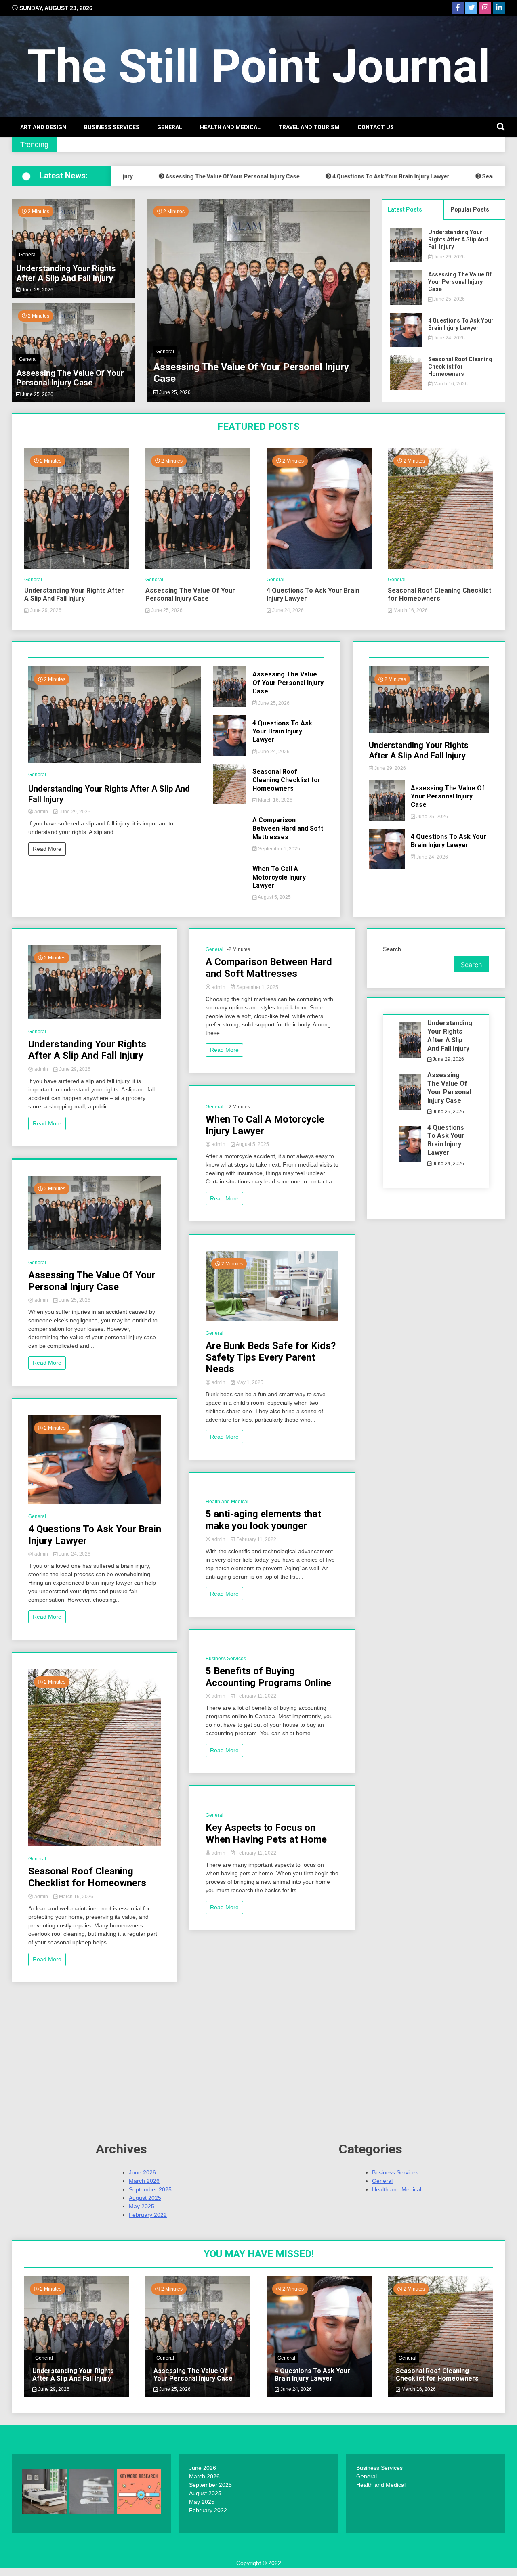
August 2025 (145, 2198)
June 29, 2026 (37, 290)
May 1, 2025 (249, 1382)
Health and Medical (230, 127)
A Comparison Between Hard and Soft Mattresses (288, 828)
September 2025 (150, 2189)
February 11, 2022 (256, 1539)
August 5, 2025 (274, 897)
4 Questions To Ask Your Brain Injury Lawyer (336, 176)
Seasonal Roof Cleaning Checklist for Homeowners (460, 367)
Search (392, 949)
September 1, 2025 (278, 849)
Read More (47, 849)
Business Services (112, 127)
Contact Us (376, 127)
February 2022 (148, 2215)
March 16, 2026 (450, 384)
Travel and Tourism (309, 127)
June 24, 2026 (174, 392)
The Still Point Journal (258, 66)
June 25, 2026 (37, 394)
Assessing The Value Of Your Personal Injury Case (178, 176)
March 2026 (144, 2181)
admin (41, 812)
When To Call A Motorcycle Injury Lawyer (279, 877)
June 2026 (142, 2172)
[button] (158, 302)
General (170, 127)
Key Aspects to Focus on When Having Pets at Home (266, 1834)
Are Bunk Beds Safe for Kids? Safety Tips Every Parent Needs (271, 1357)
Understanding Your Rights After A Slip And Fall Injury (66, 273)
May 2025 (142, 2206)
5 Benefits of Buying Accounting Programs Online (268, 1677)
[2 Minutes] (77, 567)
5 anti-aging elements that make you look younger (263, 1520)
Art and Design (43, 127)
